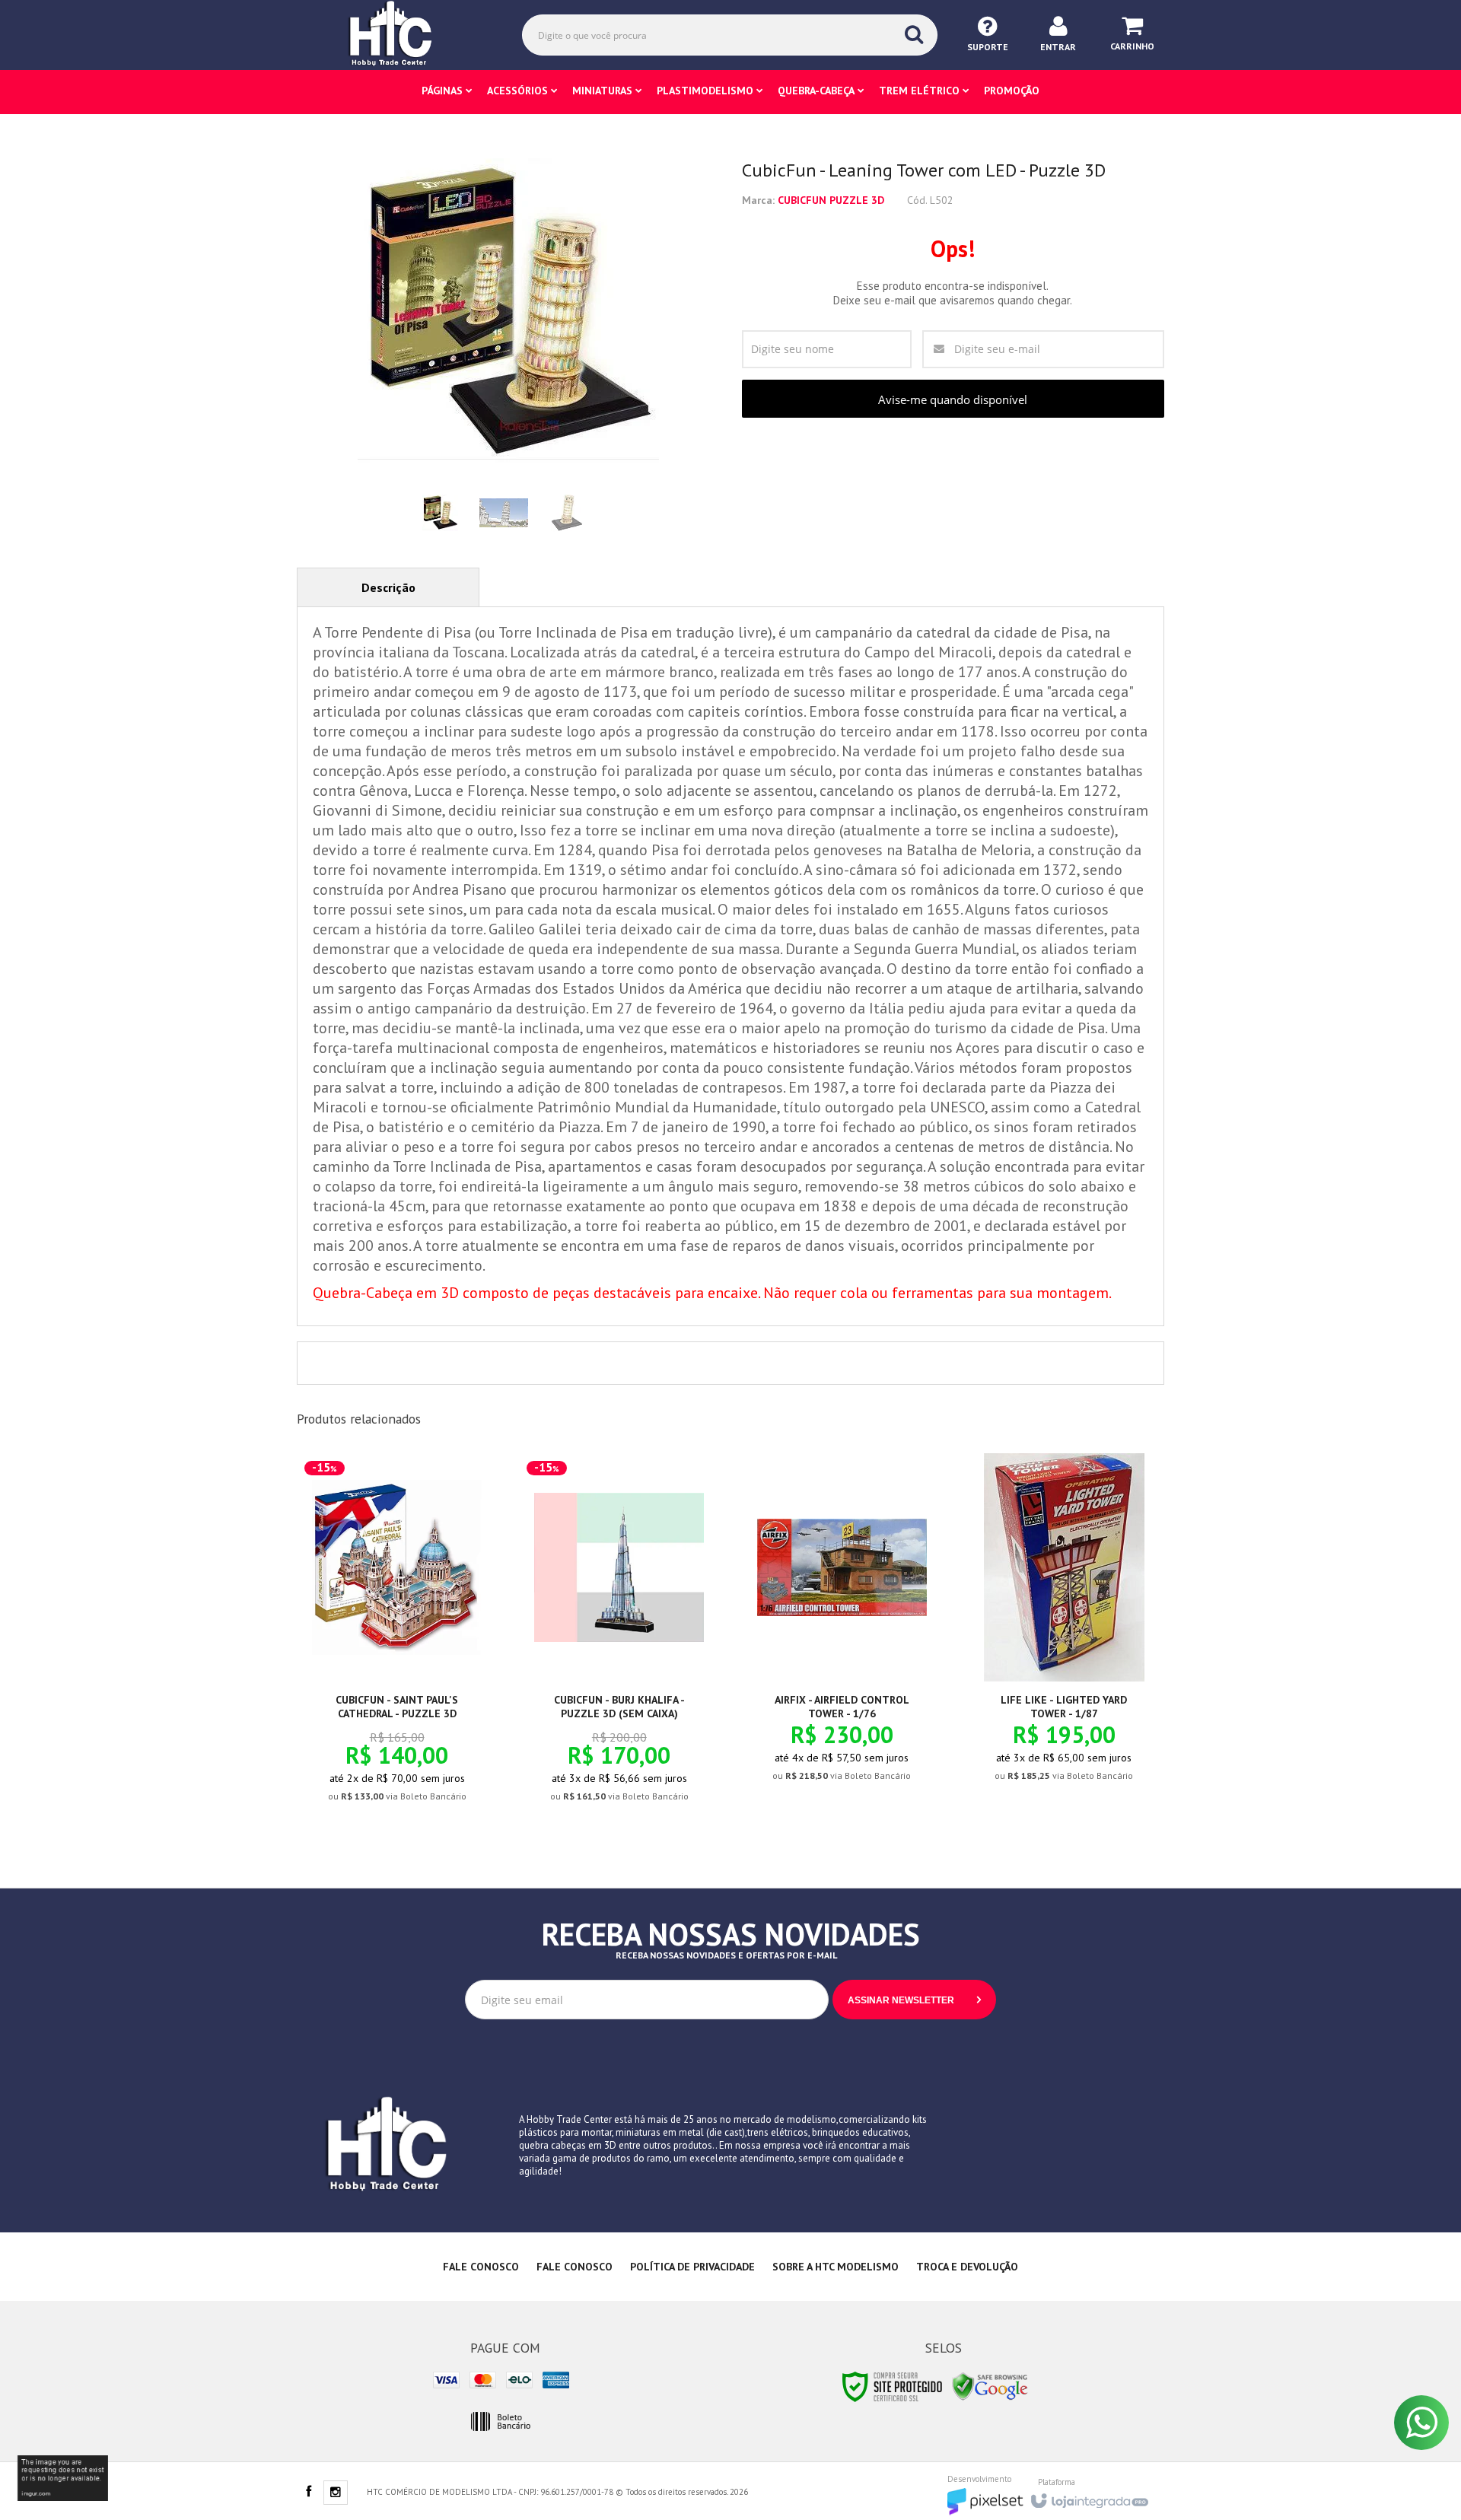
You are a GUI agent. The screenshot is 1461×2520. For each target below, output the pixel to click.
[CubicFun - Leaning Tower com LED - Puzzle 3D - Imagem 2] (504, 513)
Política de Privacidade (692, 2267)
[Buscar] (914, 34)
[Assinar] (914, 2000)
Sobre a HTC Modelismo (836, 2267)
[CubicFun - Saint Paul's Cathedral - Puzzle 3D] (397, 1640)
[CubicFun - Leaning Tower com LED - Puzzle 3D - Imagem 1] (441, 513)
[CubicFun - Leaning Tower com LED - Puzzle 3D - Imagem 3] (567, 513)
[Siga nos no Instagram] (336, 2493)
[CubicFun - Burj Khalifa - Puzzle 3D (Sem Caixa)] (619, 1640)
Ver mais (406, 1734)
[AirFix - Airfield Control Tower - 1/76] (842, 1630)
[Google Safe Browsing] (990, 2386)
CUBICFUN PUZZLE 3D (831, 200)
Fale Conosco (481, 2267)
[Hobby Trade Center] (401, 34)
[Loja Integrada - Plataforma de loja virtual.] (1089, 2496)
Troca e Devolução (967, 2267)
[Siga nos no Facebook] (308, 2493)
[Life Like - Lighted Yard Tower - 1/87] (1064, 1630)
